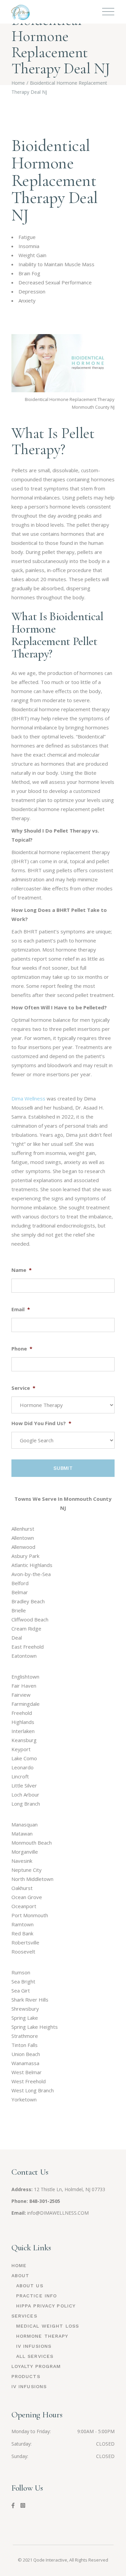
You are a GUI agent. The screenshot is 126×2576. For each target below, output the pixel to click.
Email (21, 1309)
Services (24, 2316)
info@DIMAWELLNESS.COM (58, 2213)
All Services (35, 2356)
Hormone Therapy (42, 2336)
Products (26, 2376)
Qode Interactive (50, 2560)
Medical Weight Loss (48, 2326)
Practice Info (37, 2296)
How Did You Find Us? (41, 1423)
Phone (22, 1349)
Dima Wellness (28, 1098)
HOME (19, 2265)
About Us (30, 2286)
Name (22, 1270)
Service (23, 1388)
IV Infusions (34, 2346)
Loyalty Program (36, 2366)
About (20, 2276)
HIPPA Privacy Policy (46, 2306)
